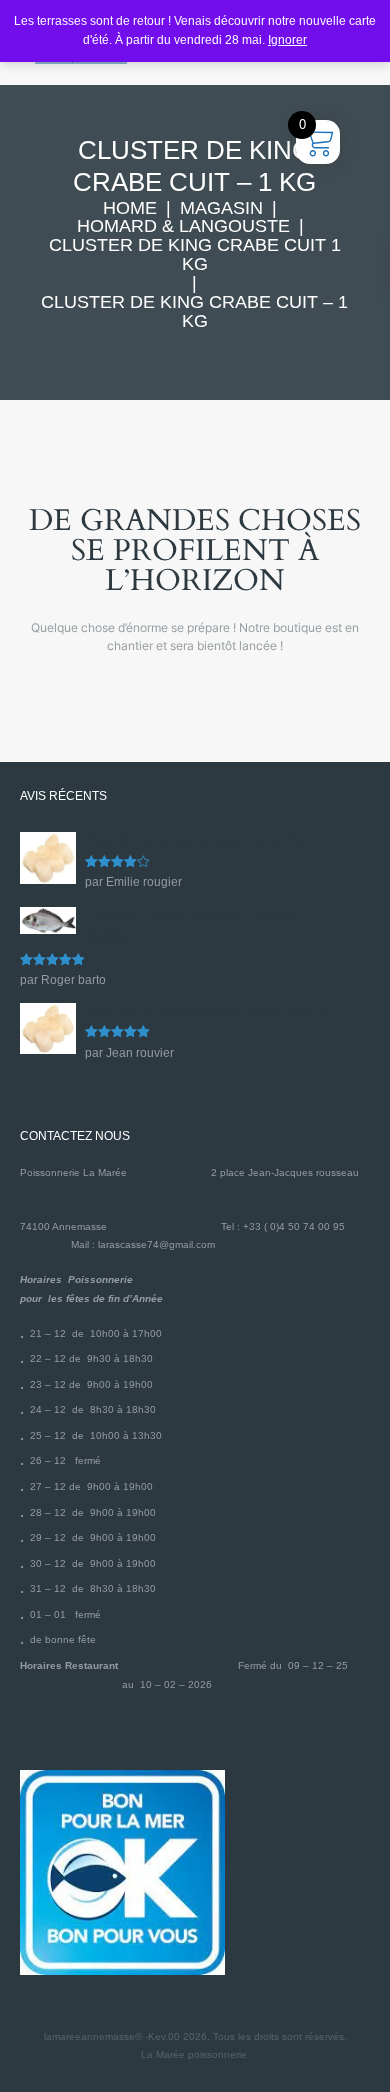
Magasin (221, 208)
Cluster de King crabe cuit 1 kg (195, 255)
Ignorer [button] (287, 40)
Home (130, 208)
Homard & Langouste (183, 226)
